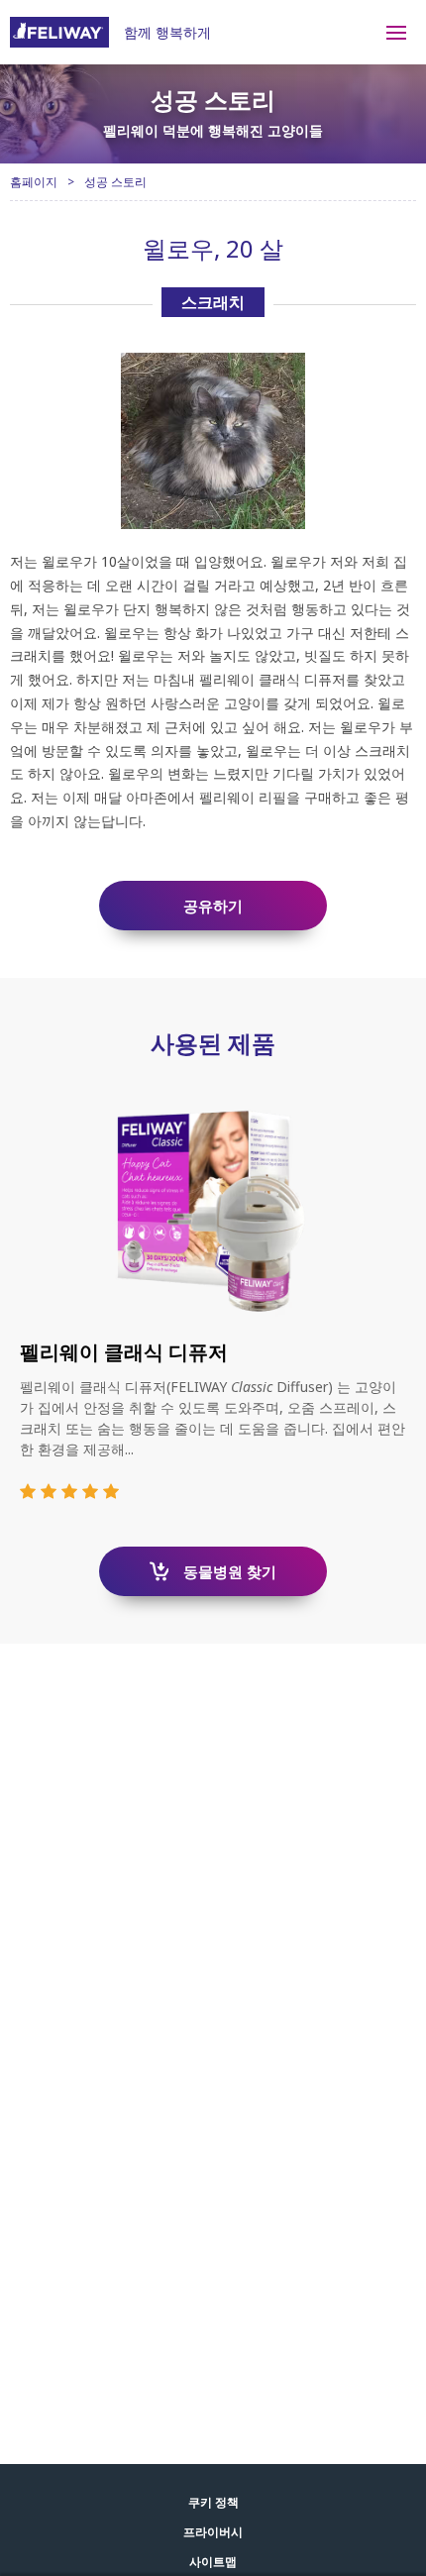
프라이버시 (213, 2532)
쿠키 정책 (213, 2502)
